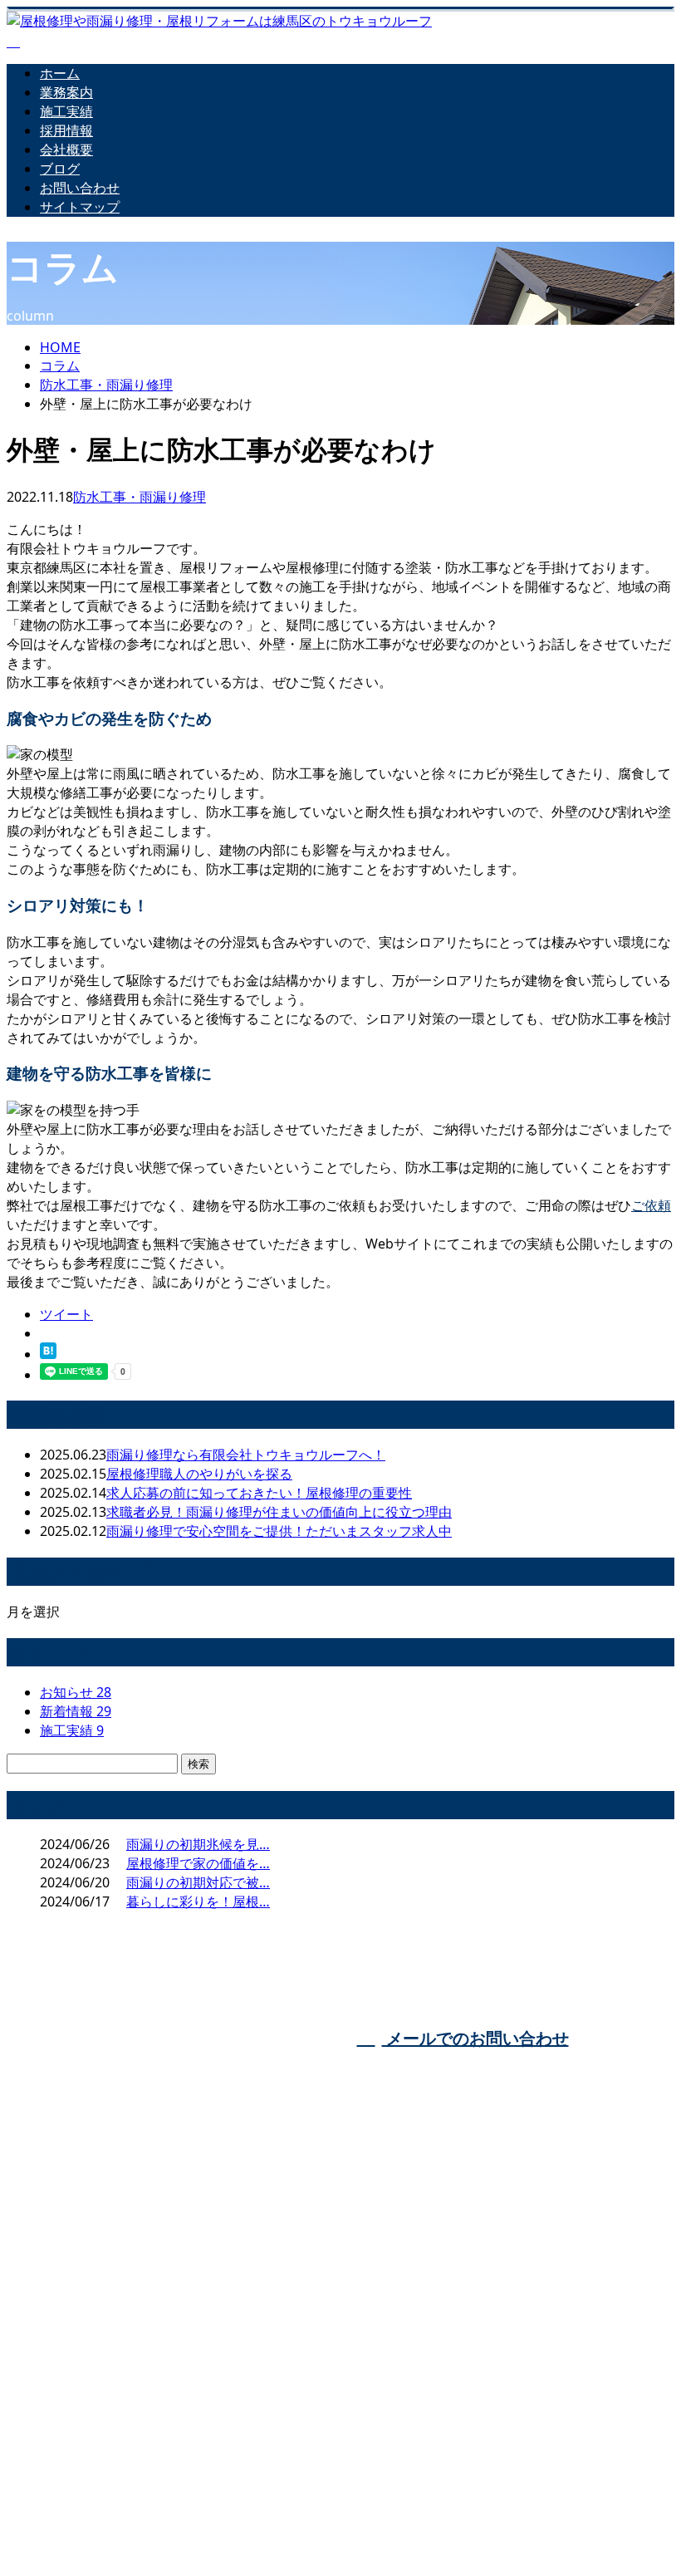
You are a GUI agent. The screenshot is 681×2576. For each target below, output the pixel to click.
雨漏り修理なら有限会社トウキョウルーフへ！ (246, 1455)
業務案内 (66, 92)
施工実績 (66, 111)
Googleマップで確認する (87, 2458)
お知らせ (76, 1692)
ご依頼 (651, 1205)
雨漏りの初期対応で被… (198, 1882)
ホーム (60, 73)
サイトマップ (80, 207)
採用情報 (66, 130)
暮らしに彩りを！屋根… (198, 1901)
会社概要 (66, 150)
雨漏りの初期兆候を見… (198, 1844)
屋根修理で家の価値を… (198, 1863)
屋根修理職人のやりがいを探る (199, 1474)
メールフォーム (65, 240)
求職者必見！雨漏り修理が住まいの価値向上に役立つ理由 (279, 1512)
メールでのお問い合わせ (475, 2038)
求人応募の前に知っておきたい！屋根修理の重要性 (259, 1493)
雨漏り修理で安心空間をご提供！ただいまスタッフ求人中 (279, 1531)
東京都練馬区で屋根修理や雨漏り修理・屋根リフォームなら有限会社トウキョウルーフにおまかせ (336, 2335)
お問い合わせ (80, 188)
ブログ (60, 169)
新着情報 (76, 1711)
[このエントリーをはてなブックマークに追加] (48, 1354)
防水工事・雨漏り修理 (106, 385)
